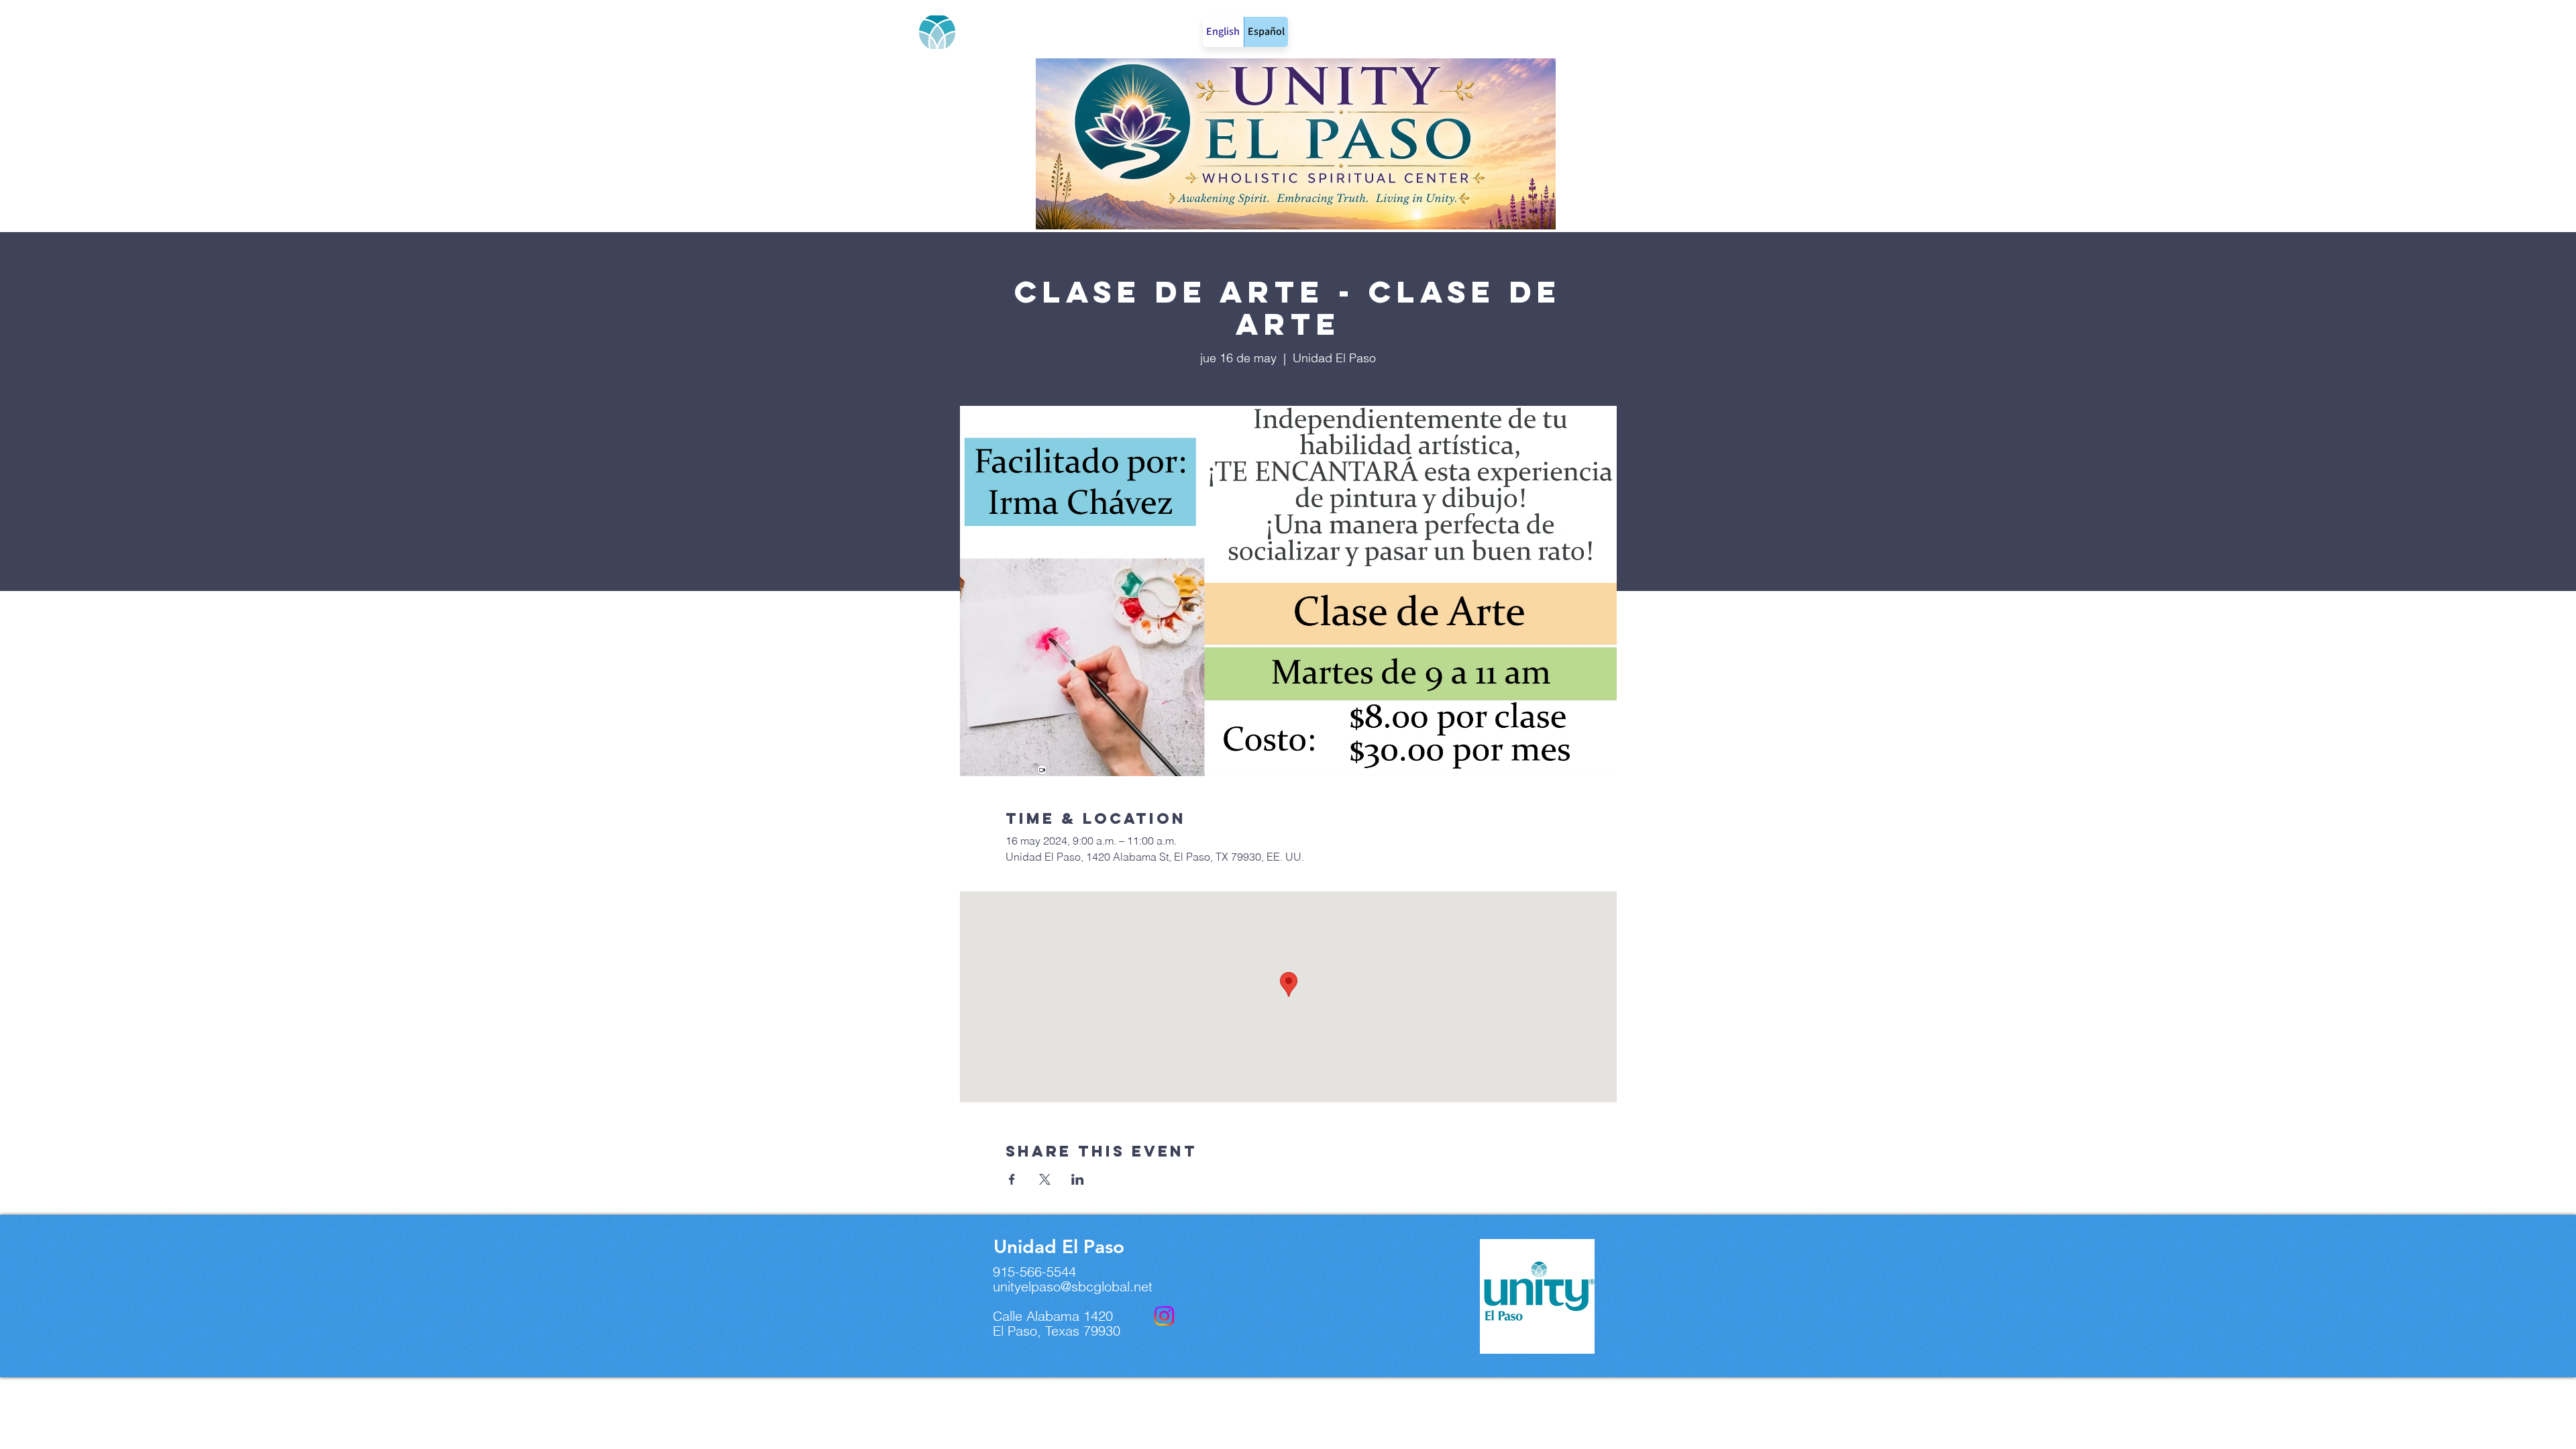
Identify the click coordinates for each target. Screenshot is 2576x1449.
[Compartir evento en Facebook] (1012, 1179)
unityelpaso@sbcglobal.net (1073, 1286)
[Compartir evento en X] (1045, 1179)
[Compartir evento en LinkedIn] (1078, 1179)
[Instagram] (1164, 1316)
